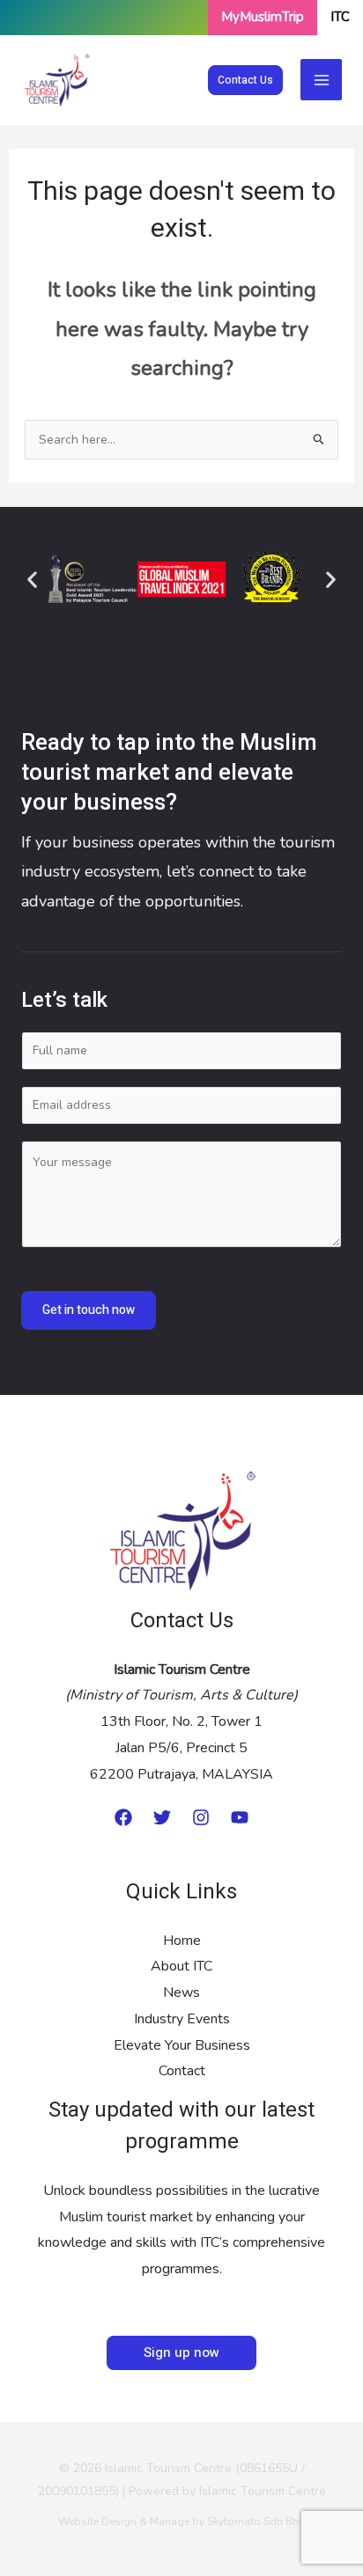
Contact (182, 2071)
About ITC (181, 1966)
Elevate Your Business (182, 2045)
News (181, 1993)
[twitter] (162, 1817)
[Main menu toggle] (321, 80)
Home (182, 1941)
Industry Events (182, 2019)
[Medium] (123, 1817)
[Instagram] (201, 1817)
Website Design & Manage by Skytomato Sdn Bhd (182, 2521)
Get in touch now (89, 1310)
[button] (245, 80)
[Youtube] (240, 1817)
